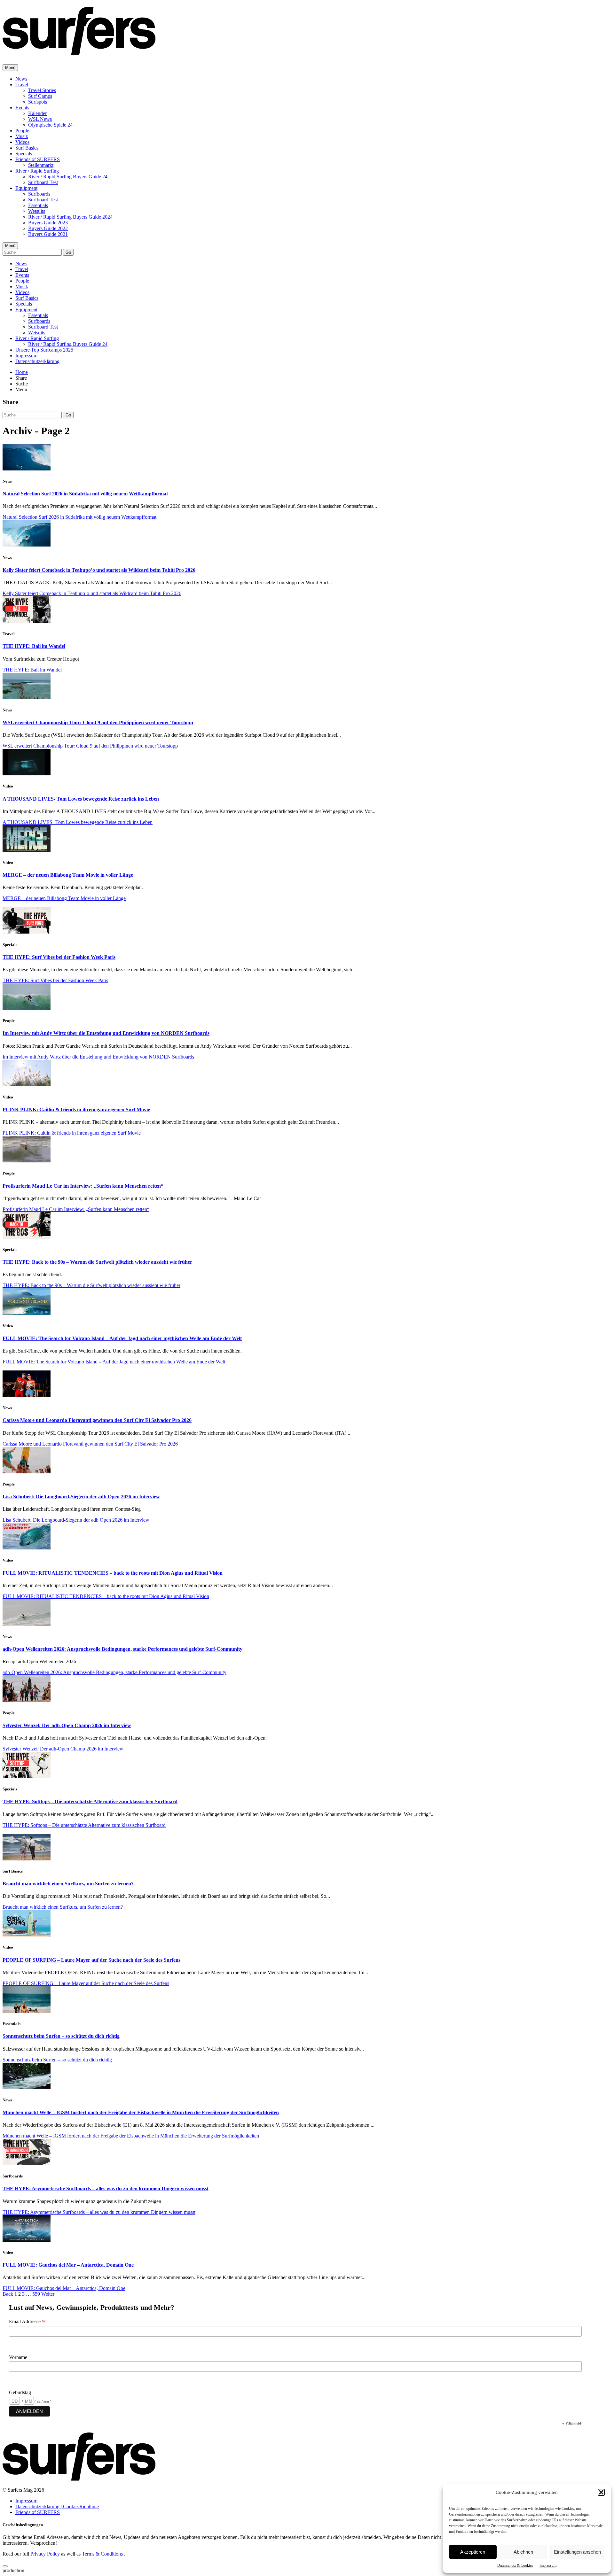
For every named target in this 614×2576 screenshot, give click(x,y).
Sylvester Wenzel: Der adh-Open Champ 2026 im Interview (67, 1725)
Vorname (18, 2357)
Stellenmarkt (41, 165)
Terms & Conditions (103, 2554)
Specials (24, 154)
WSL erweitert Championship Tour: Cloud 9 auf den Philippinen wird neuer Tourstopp (98, 722)
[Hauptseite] (79, 51)
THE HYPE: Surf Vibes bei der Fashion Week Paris (59, 957)
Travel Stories (42, 90)
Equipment (26, 188)
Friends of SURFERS (38, 159)
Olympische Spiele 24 (50, 125)
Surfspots (38, 102)
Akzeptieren (473, 2552)
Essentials (38, 205)
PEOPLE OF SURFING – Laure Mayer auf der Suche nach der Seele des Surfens (91, 1960)
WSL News (40, 119)
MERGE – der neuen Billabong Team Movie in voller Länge (68, 875)
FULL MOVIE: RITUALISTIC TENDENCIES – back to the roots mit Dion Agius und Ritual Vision (113, 1573)
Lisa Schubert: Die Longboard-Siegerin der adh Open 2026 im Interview (81, 1497)
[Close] (5, 2566)
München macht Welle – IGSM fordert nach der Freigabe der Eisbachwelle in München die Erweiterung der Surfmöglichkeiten (141, 2112)
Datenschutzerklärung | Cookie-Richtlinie (57, 2506)
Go (68, 252)
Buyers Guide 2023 (48, 223)
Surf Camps (40, 96)
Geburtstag (20, 2392)
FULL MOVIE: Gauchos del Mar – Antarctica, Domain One (68, 2265)
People (22, 131)
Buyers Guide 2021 (48, 234)
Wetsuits (37, 211)
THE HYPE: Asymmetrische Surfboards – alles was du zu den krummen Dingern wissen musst (106, 2188)
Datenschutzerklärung (37, 361)
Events (22, 108)
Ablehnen (523, 2552)
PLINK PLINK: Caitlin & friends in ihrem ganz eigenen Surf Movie (76, 1110)
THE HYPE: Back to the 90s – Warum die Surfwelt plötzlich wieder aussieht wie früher (97, 1262)
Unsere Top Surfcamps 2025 (44, 350)
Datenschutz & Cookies (515, 2565)
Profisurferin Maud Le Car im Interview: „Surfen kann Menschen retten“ (83, 1186)
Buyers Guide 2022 (48, 228)
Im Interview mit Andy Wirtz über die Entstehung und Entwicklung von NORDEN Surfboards (106, 1033)
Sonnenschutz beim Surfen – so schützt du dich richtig (61, 2036)
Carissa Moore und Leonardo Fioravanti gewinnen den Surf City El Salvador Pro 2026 (97, 1420)
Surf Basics (27, 148)
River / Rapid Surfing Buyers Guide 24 (68, 177)
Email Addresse (27, 2322)
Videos (22, 142)
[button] (601, 2492)
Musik (22, 136)
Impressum (548, 2565)
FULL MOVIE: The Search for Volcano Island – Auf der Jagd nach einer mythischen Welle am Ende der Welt (122, 1338)
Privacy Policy (46, 2554)
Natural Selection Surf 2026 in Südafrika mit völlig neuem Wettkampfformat (85, 494)
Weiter (48, 2294)
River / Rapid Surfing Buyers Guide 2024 (70, 217)
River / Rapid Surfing (37, 171)
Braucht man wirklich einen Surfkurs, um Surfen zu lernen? (68, 1884)
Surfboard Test (43, 182)
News (21, 79)
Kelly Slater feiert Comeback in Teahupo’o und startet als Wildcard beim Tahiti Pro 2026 (99, 570)
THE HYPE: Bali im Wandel (34, 646)
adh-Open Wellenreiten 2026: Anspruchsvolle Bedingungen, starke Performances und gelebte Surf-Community (122, 1649)
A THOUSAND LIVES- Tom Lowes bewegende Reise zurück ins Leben (81, 799)
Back (8, 2294)
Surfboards (39, 194)
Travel (22, 85)
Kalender (37, 113)
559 (36, 2294)
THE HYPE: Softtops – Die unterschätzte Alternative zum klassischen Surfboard (90, 1801)
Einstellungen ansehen (577, 2552)
